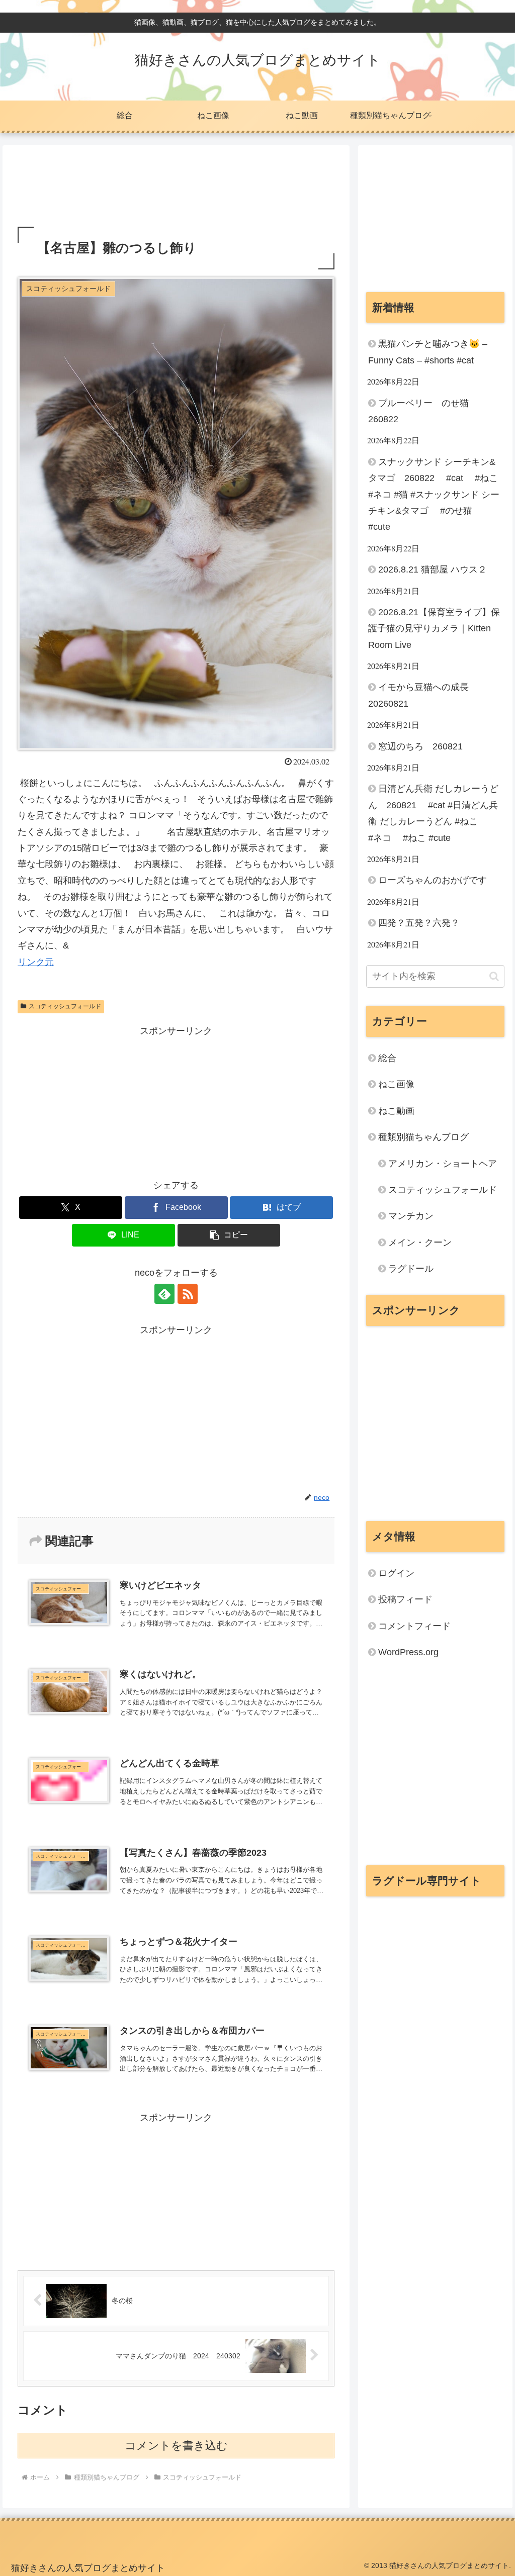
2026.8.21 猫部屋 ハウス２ (433, 569)
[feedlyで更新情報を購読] (164, 1294)
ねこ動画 (396, 1111)
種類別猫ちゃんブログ (423, 1137)
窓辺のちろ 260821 (420, 746)
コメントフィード (414, 1626)
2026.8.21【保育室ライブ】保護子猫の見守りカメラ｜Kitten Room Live (434, 629)
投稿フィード (405, 1599)
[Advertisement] (176, 189)
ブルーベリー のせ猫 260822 (423, 411)
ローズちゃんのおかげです (433, 880)
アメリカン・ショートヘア (443, 1164)
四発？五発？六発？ (419, 923)
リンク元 (36, 962)
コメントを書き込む (176, 2446)
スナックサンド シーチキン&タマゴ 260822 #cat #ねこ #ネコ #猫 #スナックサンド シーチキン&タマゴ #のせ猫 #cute (434, 495)
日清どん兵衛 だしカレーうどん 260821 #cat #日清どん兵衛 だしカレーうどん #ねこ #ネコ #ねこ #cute (433, 813)
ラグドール (411, 1269)
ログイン (396, 1573)
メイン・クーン (420, 1243)
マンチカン (411, 1216)
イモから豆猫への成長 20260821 (423, 695)
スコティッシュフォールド (65, 1006)
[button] (229, 1235)
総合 (387, 1058)
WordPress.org (408, 1652)
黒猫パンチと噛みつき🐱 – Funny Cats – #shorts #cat (428, 352)
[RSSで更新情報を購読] (188, 1294)
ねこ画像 (396, 1084)
